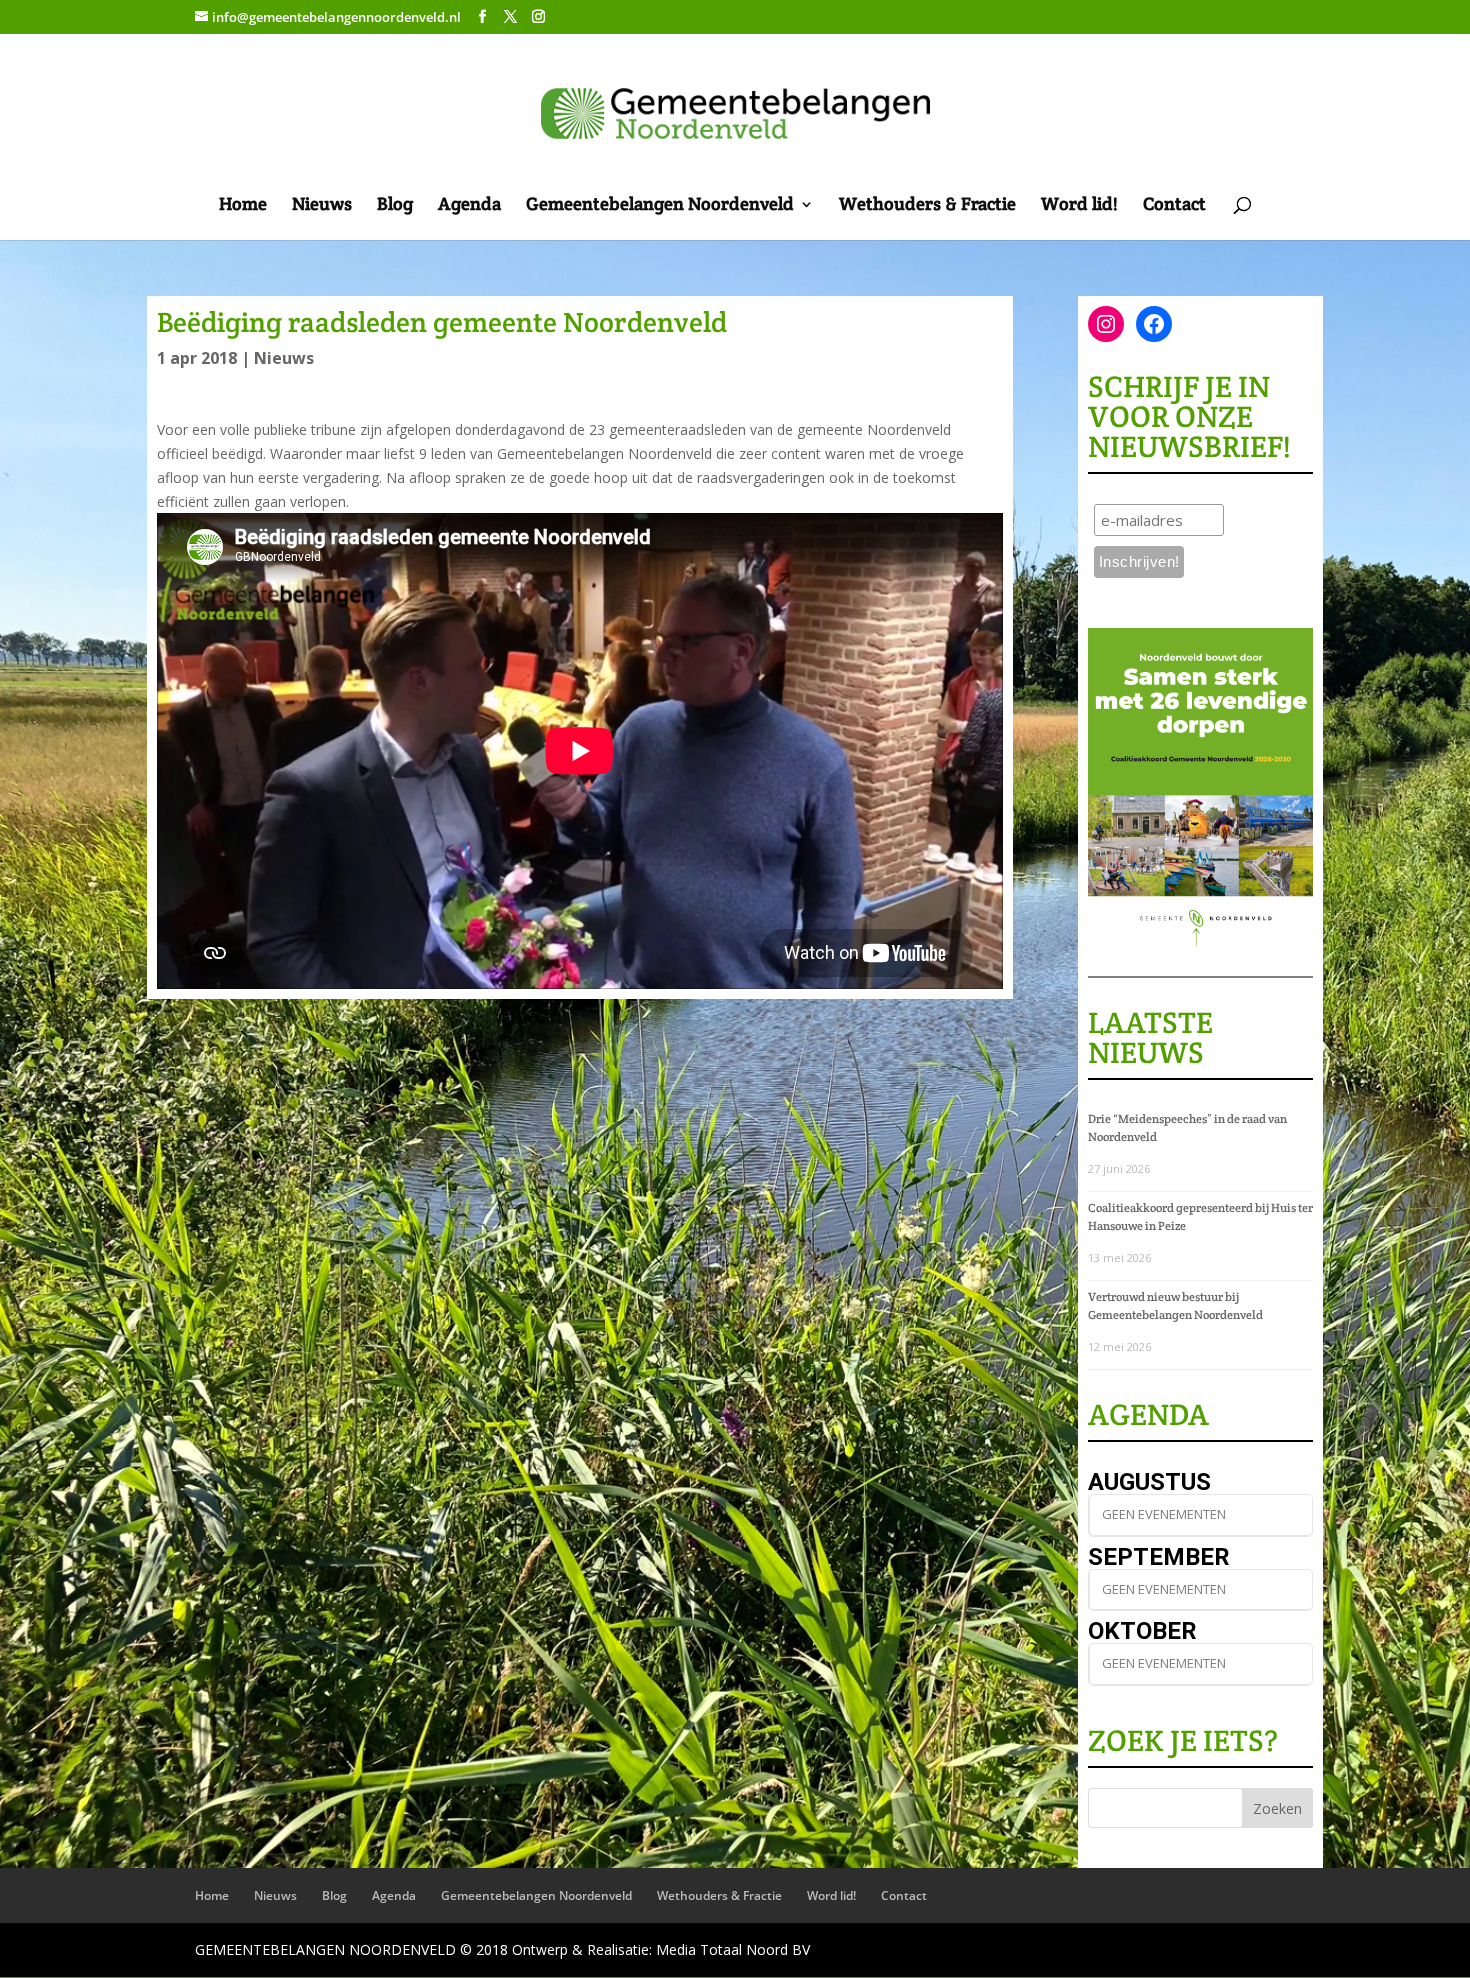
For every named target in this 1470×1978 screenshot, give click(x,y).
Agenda (469, 206)
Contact (1174, 206)
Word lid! (1079, 206)
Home (243, 206)
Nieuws (322, 206)
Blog (395, 206)
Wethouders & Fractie (927, 206)
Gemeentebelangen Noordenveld (660, 206)
